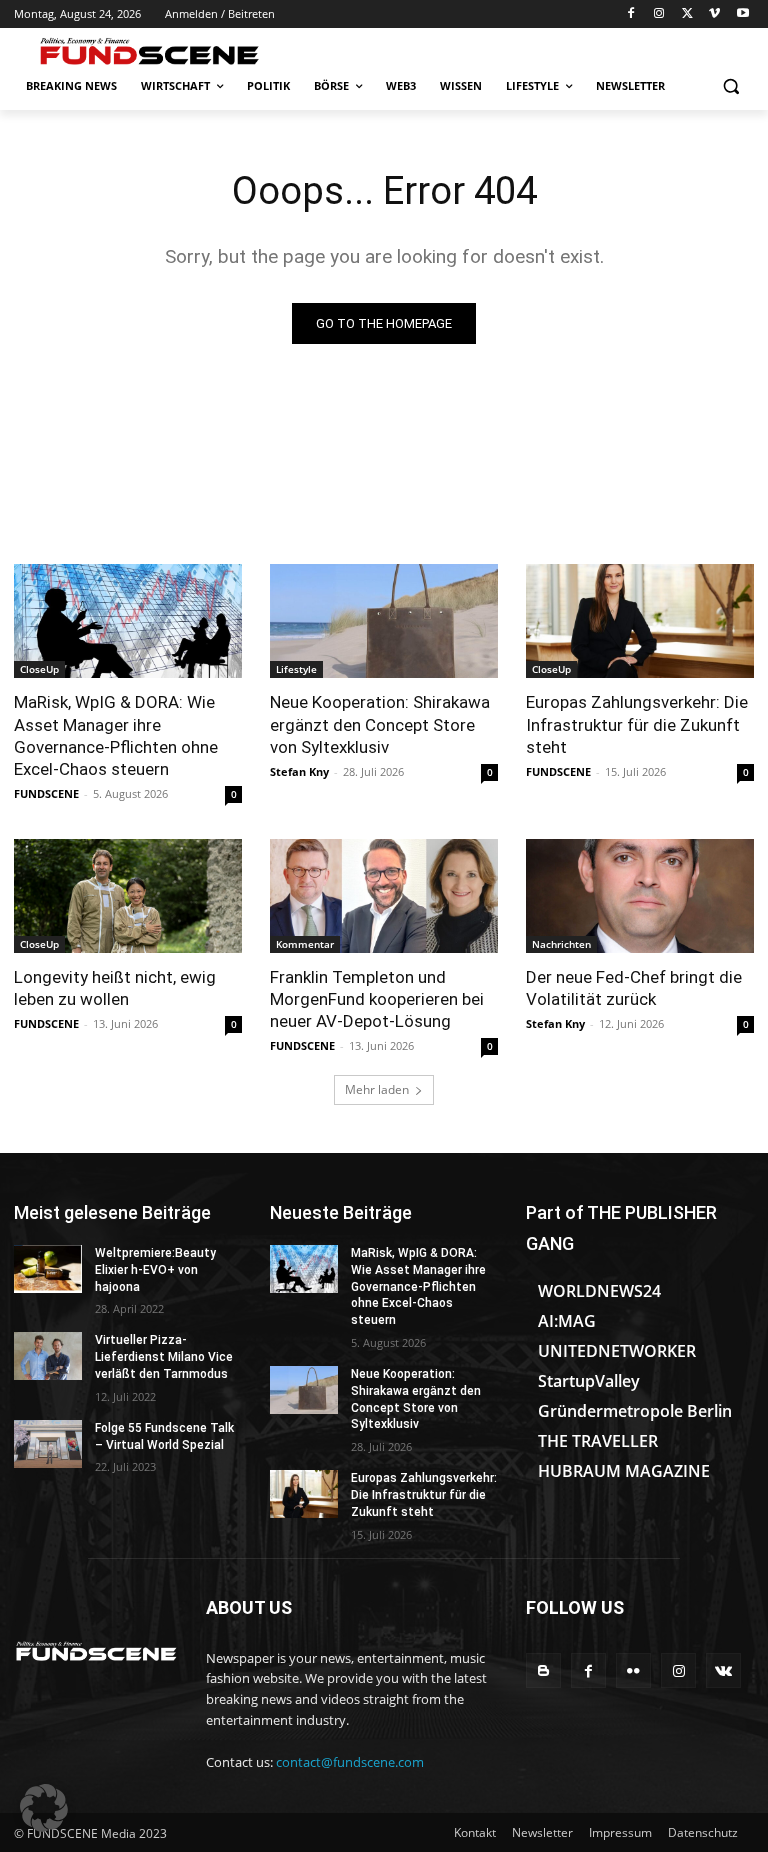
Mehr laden (377, 1089)
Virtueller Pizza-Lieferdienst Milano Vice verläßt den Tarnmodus (164, 1357)
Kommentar (305, 944)
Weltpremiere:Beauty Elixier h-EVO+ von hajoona (155, 1270)
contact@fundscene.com (350, 1762)
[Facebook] (631, 14)
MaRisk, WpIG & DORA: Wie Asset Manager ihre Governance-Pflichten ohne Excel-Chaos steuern (116, 735)
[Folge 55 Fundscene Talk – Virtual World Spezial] (48, 1444)
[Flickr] (633, 1670)
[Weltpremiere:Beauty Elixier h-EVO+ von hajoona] (48, 1269)
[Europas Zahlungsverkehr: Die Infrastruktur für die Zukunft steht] (640, 621)
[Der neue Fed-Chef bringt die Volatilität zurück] (640, 896)
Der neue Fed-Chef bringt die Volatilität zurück (634, 988)
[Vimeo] (714, 14)
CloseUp (39, 669)
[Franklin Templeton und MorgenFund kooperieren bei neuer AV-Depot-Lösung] (384, 896)
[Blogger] (543, 1670)
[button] (730, 86)
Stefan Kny (299, 771)
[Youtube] (742, 14)
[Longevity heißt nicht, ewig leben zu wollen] (128, 896)
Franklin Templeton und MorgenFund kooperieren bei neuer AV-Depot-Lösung (377, 999)
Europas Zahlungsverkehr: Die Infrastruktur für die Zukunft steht (637, 724)
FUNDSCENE (46, 793)
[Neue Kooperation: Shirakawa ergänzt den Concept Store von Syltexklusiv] (384, 621)
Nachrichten (561, 944)
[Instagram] (659, 14)
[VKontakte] (723, 1670)
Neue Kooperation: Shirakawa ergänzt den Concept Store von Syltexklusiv (380, 724)
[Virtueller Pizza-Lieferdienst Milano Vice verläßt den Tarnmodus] (48, 1356)
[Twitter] (687, 14)
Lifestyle (296, 669)
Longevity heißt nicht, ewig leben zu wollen (115, 988)
